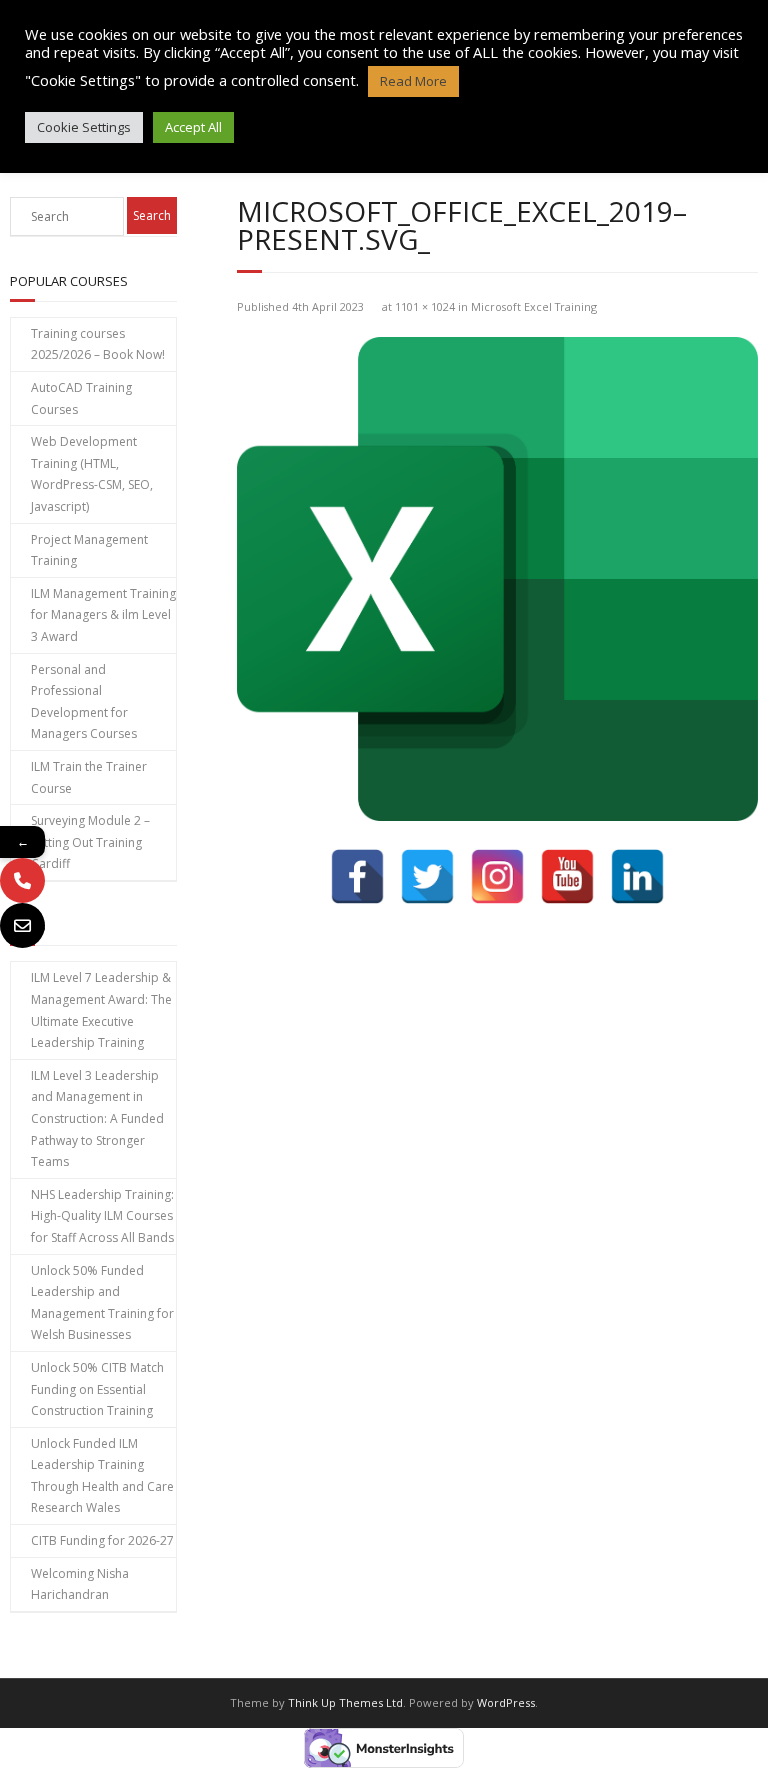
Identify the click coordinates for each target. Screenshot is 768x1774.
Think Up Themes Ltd (345, 1702)
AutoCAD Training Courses (81, 398)
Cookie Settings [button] (84, 127)
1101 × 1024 (425, 306)
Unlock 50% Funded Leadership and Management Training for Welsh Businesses (102, 1303)
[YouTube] (567, 876)
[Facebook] (357, 876)
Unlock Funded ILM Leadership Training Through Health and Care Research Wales (102, 1476)
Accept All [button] (193, 127)
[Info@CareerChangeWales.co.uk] (22, 925)
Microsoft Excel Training (534, 306)
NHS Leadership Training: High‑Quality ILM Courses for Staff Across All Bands (102, 1216)
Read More (413, 81)
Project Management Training (89, 550)
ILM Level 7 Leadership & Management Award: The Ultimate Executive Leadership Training (101, 1010)
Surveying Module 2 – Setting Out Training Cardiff (90, 842)
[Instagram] (497, 876)
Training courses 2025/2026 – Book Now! (98, 344)
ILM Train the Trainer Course (89, 777)
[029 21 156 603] (22, 880)
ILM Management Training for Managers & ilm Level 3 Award (103, 615)
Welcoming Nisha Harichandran (80, 1584)
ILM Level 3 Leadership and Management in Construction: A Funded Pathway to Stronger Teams (97, 1118)
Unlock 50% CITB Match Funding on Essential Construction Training (97, 1389)
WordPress (506, 1702)
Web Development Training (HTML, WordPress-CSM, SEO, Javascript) (92, 474)
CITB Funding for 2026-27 (102, 1540)
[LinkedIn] (637, 876)
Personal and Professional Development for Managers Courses (84, 702)
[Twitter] (427, 876)
